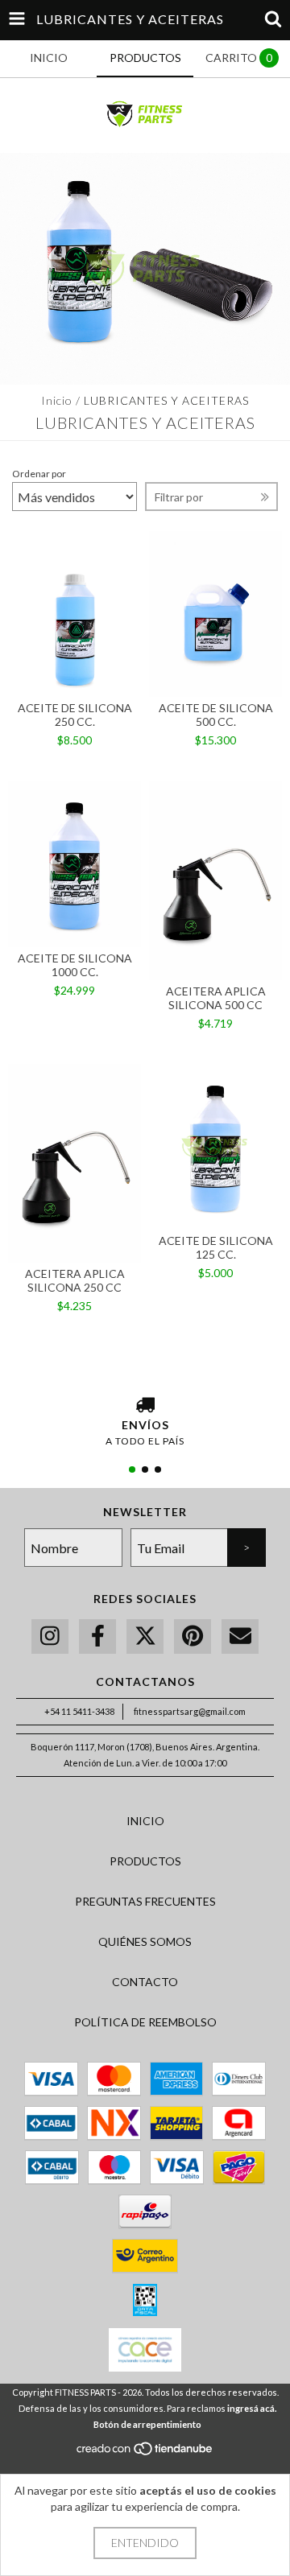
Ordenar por (39, 474)
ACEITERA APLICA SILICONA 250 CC (75, 1280)
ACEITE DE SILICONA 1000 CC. (75, 965)
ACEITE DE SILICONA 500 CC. (216, 715)
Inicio (57, 400)
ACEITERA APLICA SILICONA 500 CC (216, 998)
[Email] (240, 1636)
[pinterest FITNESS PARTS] (193, 1636)
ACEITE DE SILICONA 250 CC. (75, 715)
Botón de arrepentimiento (147, 2424)
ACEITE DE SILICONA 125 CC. (216, 1247)
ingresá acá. (252, 2408)
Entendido (145, 2543)
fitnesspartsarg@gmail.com (190, 1711)
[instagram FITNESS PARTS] (50, 1636)
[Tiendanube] (145, 2453)
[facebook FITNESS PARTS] (97, 1636)
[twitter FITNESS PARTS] (145, 1636)
